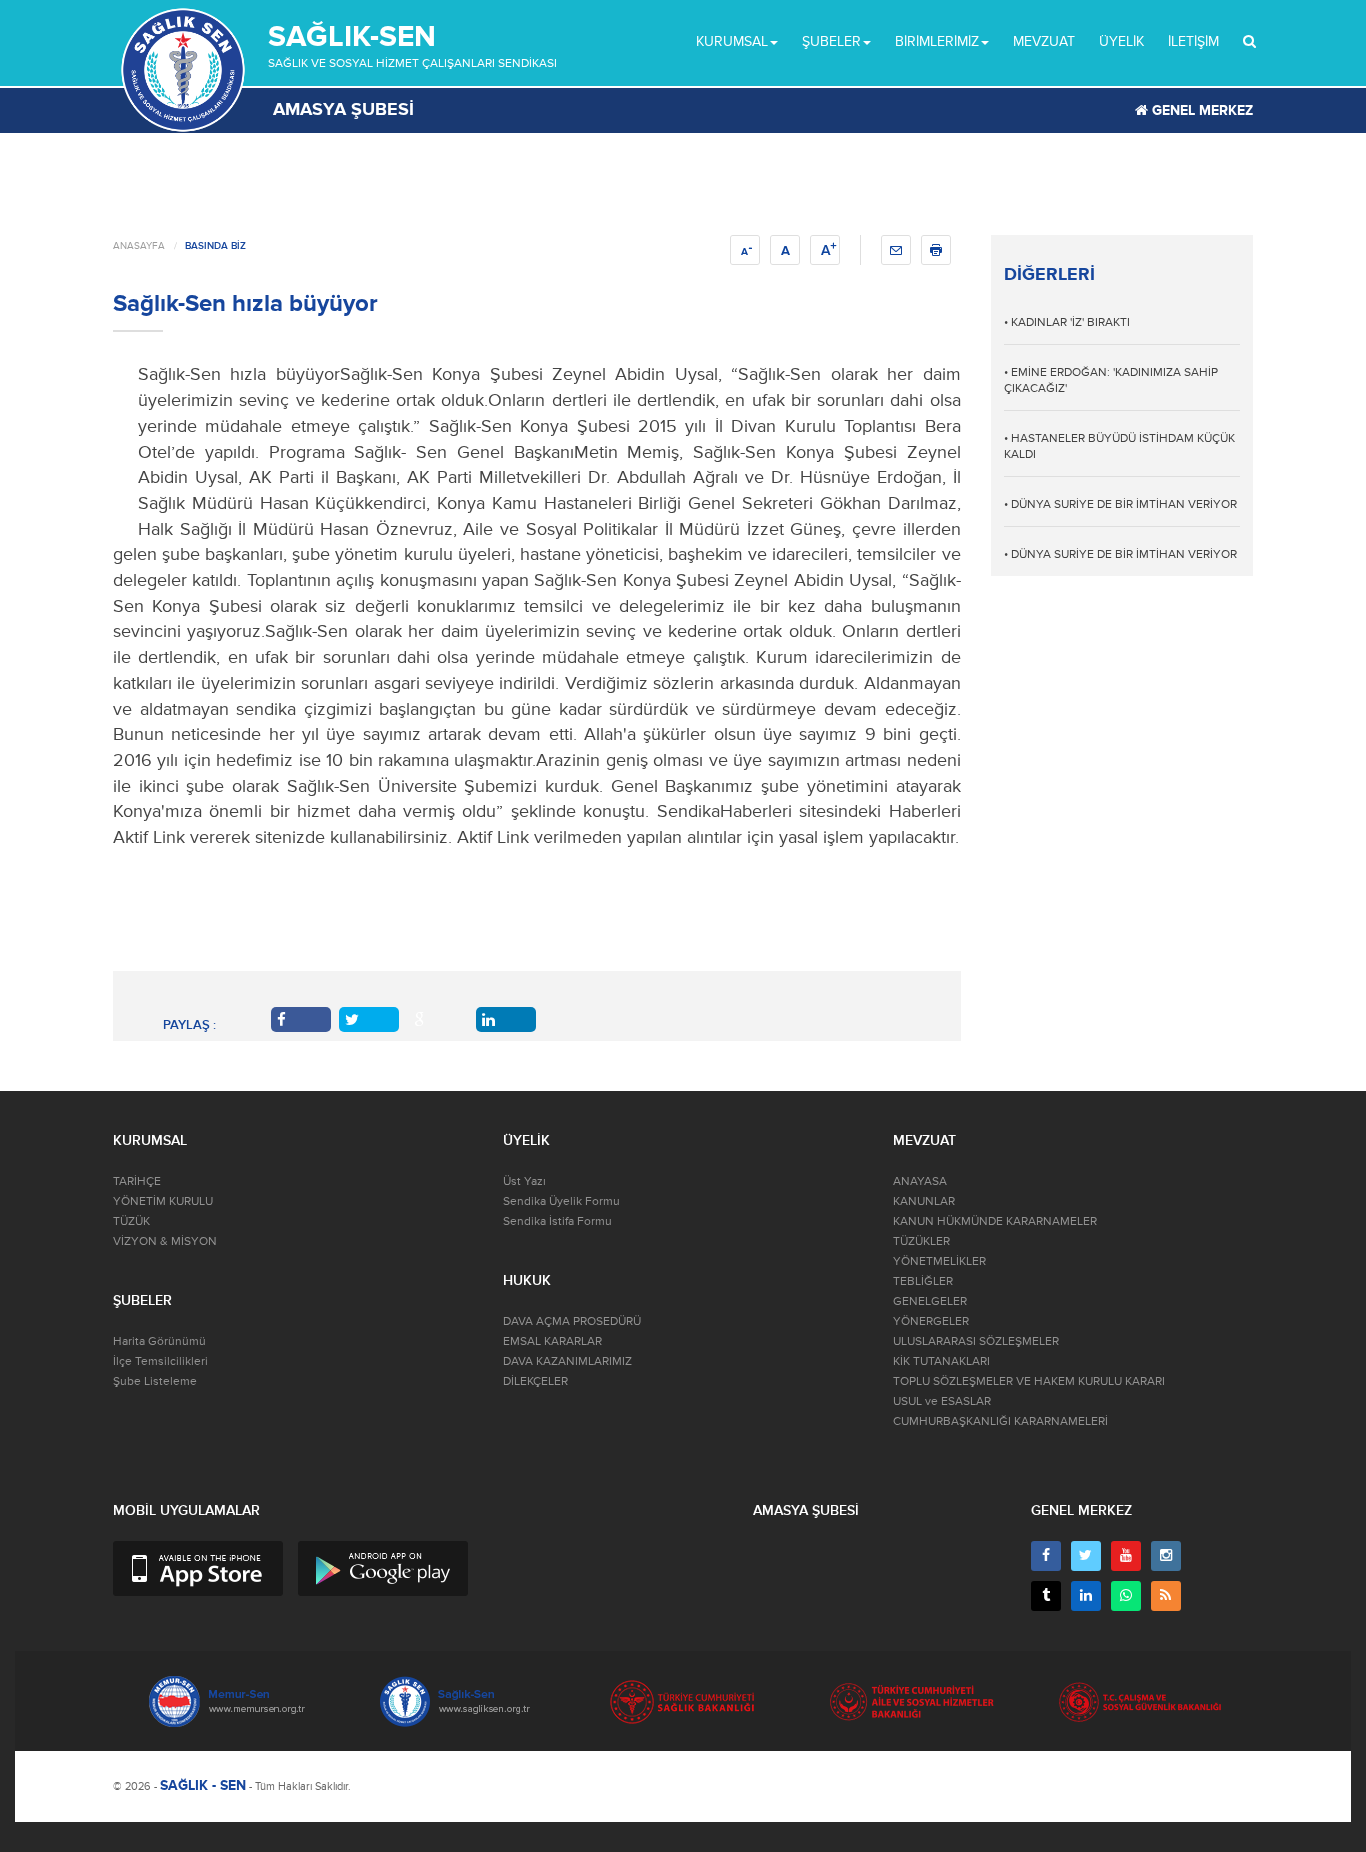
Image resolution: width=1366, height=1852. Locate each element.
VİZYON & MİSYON (165, 1241)
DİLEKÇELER (535, 1381)
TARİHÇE (137, 1181)
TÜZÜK (131, 1221)
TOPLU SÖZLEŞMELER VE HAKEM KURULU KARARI (1029, 1381)
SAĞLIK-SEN (352, 36)
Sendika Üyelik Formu (561, 1201)
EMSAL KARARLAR (552, 1341)
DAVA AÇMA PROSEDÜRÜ (572, 1321)
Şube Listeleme (155, 1381)
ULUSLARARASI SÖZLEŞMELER (976, 1341)
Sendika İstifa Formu (557, 1221)
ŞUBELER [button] (831, 41)
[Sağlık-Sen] (183, 70)
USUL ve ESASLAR (942, 1401)
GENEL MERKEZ (1200, 110)
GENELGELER (930, 1301)
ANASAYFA (139, 246)
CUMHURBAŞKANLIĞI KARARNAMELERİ (1000, 1421)
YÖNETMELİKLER (939, 1261)
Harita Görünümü (159, 1341)
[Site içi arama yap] (1249, 42)
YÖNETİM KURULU (163, 1201)
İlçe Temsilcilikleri (160, 1361)
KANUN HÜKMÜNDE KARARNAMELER (995, 1221)
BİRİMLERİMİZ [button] (937, 41)
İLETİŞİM (1193, 41)
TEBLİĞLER (923, 1281)
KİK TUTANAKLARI (941, 1361)
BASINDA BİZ (215, 246)
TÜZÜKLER (921, 1241)
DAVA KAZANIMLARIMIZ (567, 1361)
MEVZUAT (1044, 41)
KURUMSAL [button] (732, 41)
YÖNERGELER (931, 1321)
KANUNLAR (924, 1201)
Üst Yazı (524, 1181)
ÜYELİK (1121, 41)
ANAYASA (920, 1181)
